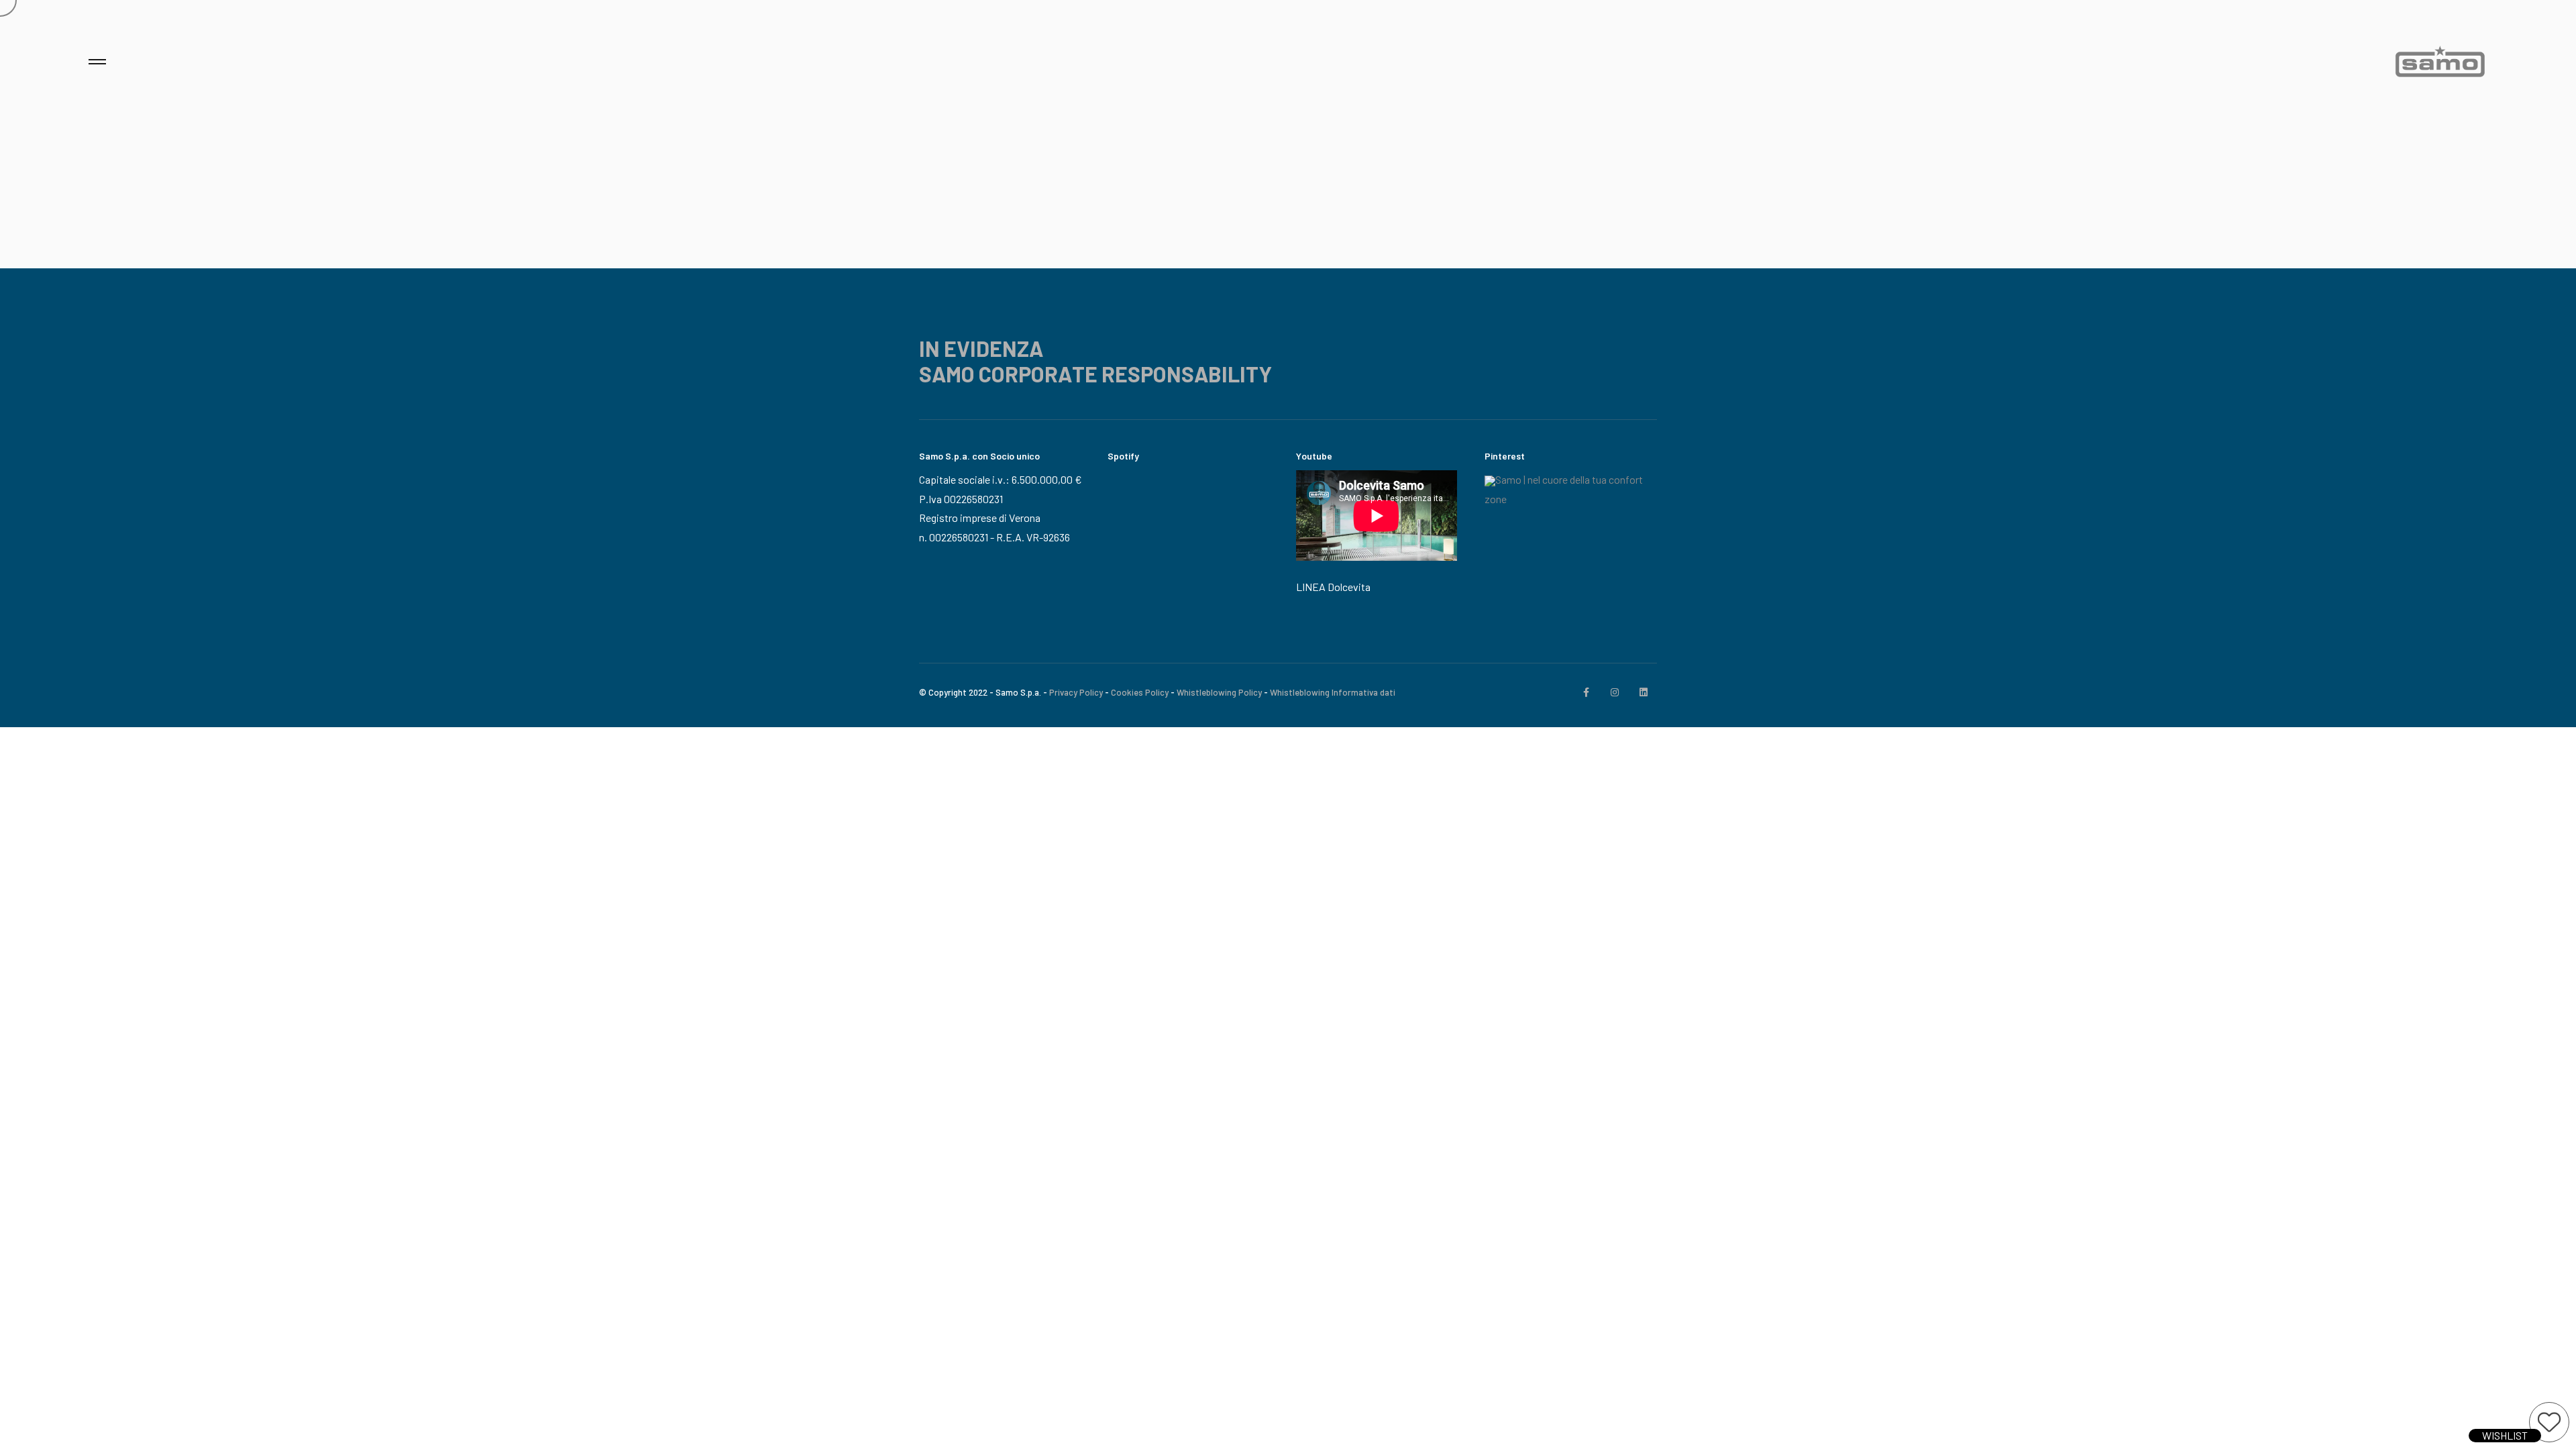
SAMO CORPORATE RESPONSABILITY (1095, 374)
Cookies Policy (1140, 692)
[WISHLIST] (2549, 1422)
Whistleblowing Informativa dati (1333, 692)
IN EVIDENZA (981, 348)
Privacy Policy (1076, 692)
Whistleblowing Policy (1219, 692)
